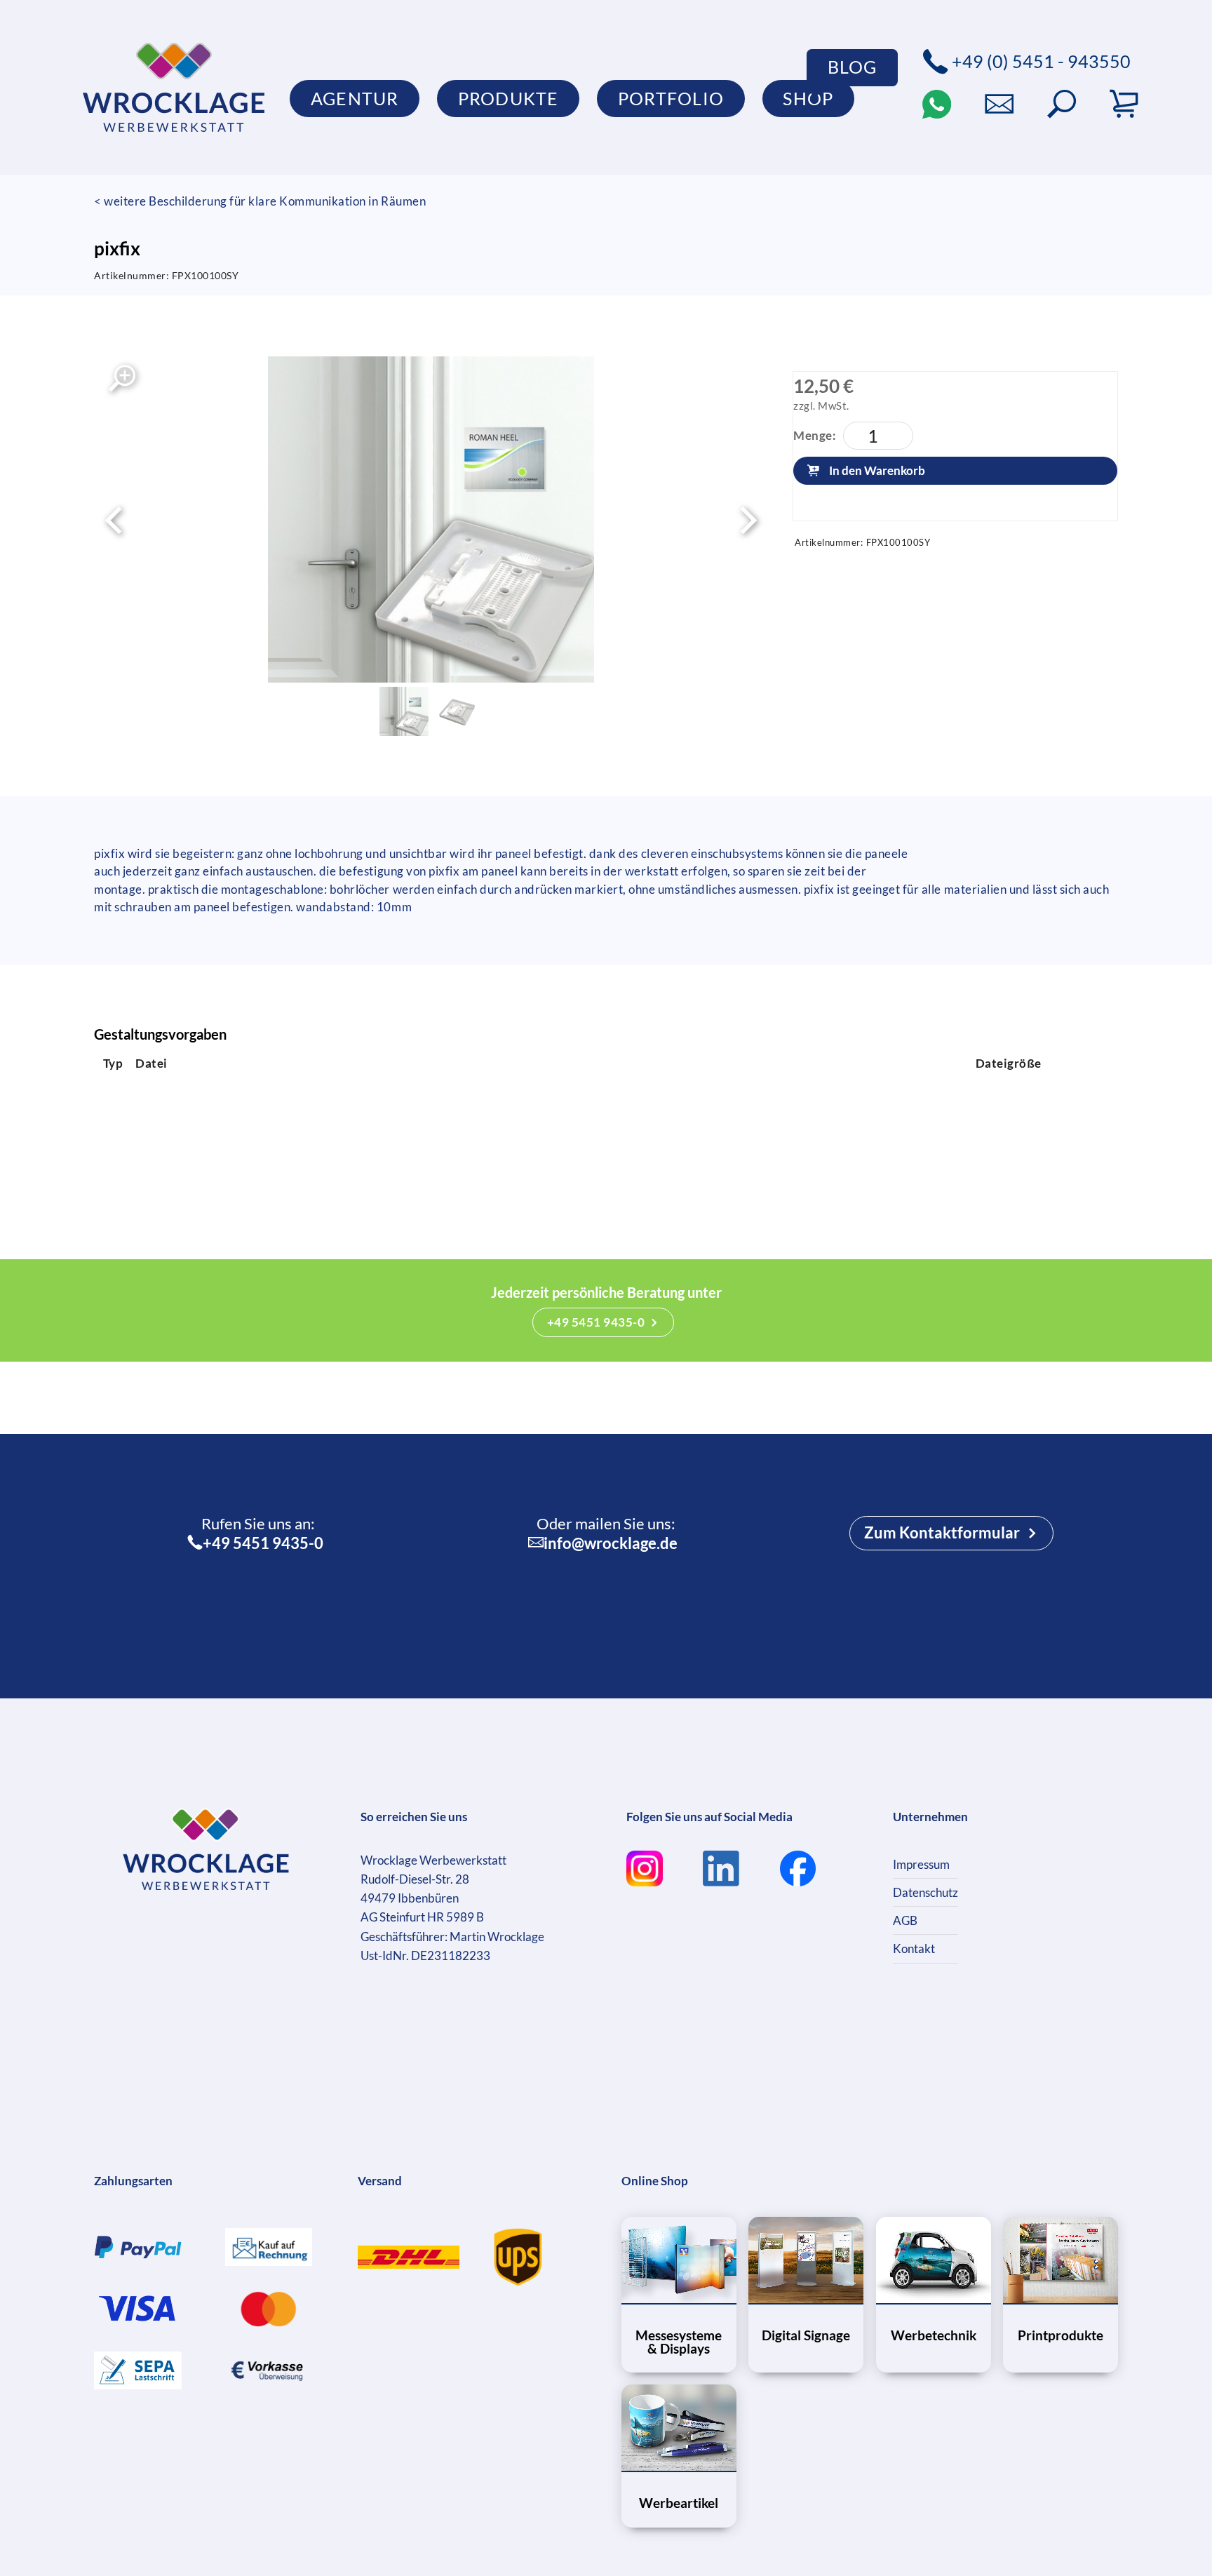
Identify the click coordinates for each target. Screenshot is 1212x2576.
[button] (1062, 104)
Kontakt (914, 1948)
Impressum (921, 1864)
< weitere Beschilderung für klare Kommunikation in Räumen (260, 201)
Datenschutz (925, 1892)
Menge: (815, 435)
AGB (905, 1920)
